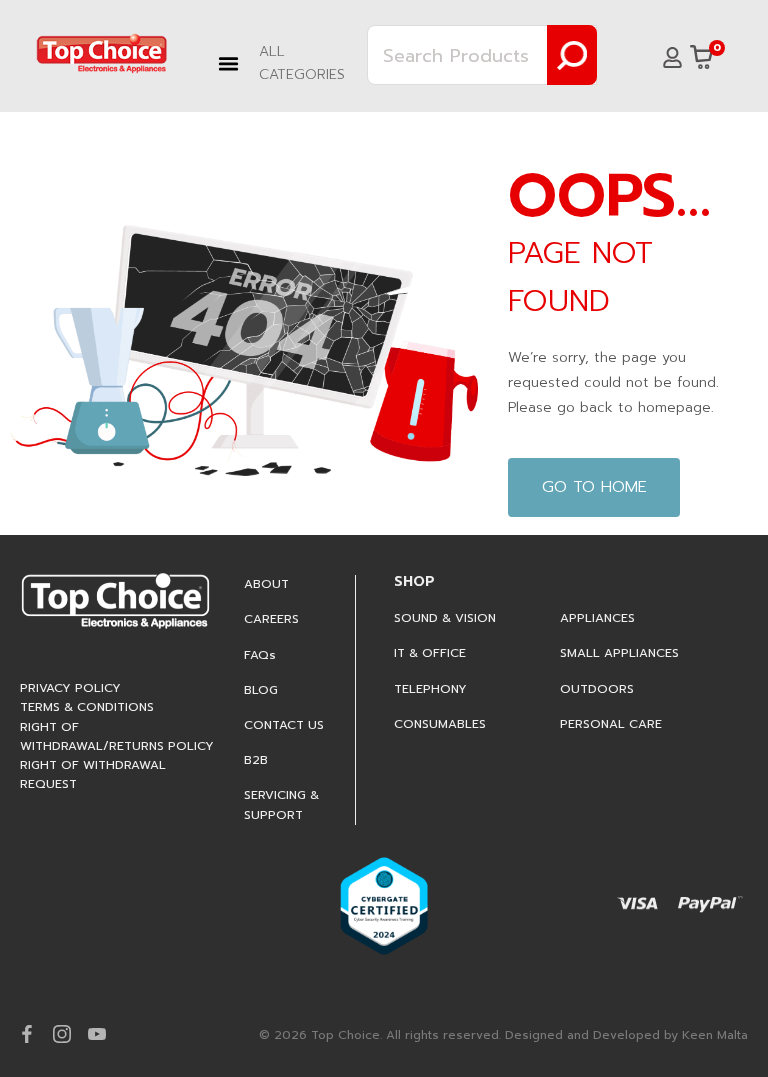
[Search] (572, 55)
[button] (288, 63)
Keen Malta (715, 1035)
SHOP (414, 581)
